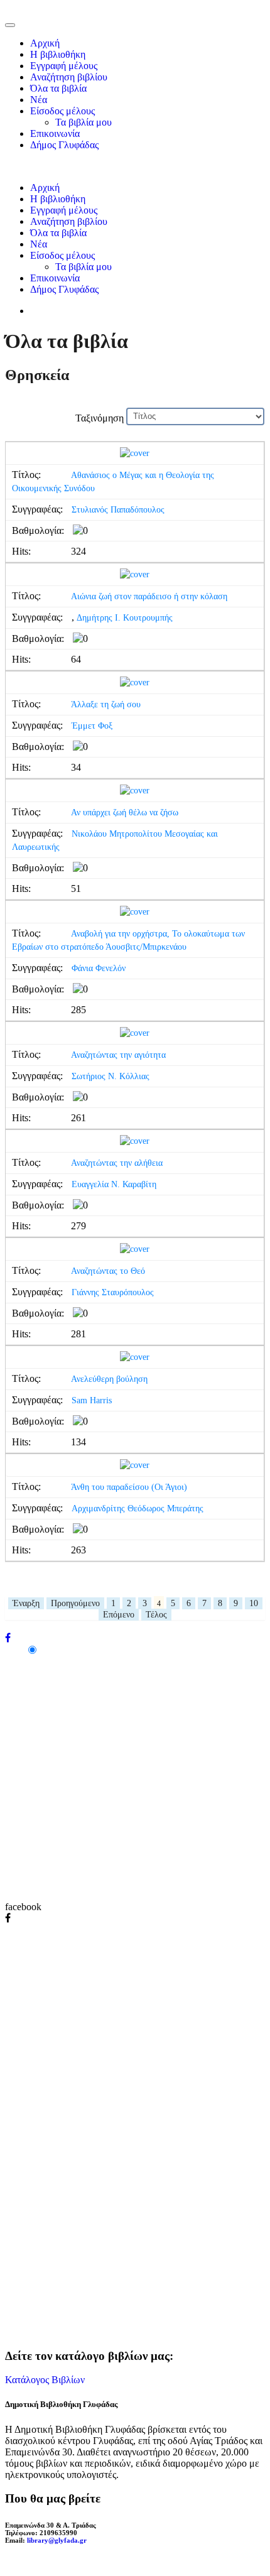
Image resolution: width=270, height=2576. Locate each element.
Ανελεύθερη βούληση (109, 1379)
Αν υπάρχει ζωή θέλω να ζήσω (125, 812)
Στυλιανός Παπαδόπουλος (118, 510)
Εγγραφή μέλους (64, 66)
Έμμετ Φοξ (92, 726)
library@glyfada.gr (57, 2540)
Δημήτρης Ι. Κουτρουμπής (125, 618)
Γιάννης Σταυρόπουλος (113, 1292)
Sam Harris (92, 1400)
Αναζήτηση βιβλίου (69, 77)
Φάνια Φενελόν (99, 968)
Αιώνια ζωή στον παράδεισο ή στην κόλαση (149, 596)
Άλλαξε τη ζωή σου (106, 704)
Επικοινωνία (55, 133)
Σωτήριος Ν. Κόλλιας (111, 1076)
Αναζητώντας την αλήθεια (117, 1163)
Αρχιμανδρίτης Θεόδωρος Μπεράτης (138, 1508)
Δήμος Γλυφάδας (64, 145)
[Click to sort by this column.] (74, 418)
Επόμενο (119, 1615)
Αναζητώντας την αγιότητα (118, 1055)
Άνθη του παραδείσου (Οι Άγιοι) (129, 1487)
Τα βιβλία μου (84, 122)
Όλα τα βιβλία (58, 88)
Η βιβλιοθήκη (58, 54)
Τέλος (156, 1615)
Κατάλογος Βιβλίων (45, 2380)
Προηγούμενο (75, 1603)
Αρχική (45, 43)
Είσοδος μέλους (62, 111)
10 (254, 1603)
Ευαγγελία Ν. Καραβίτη (114, 1184)
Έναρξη (26, 1603)
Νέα (39, 100)
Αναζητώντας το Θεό (108, 1271)
